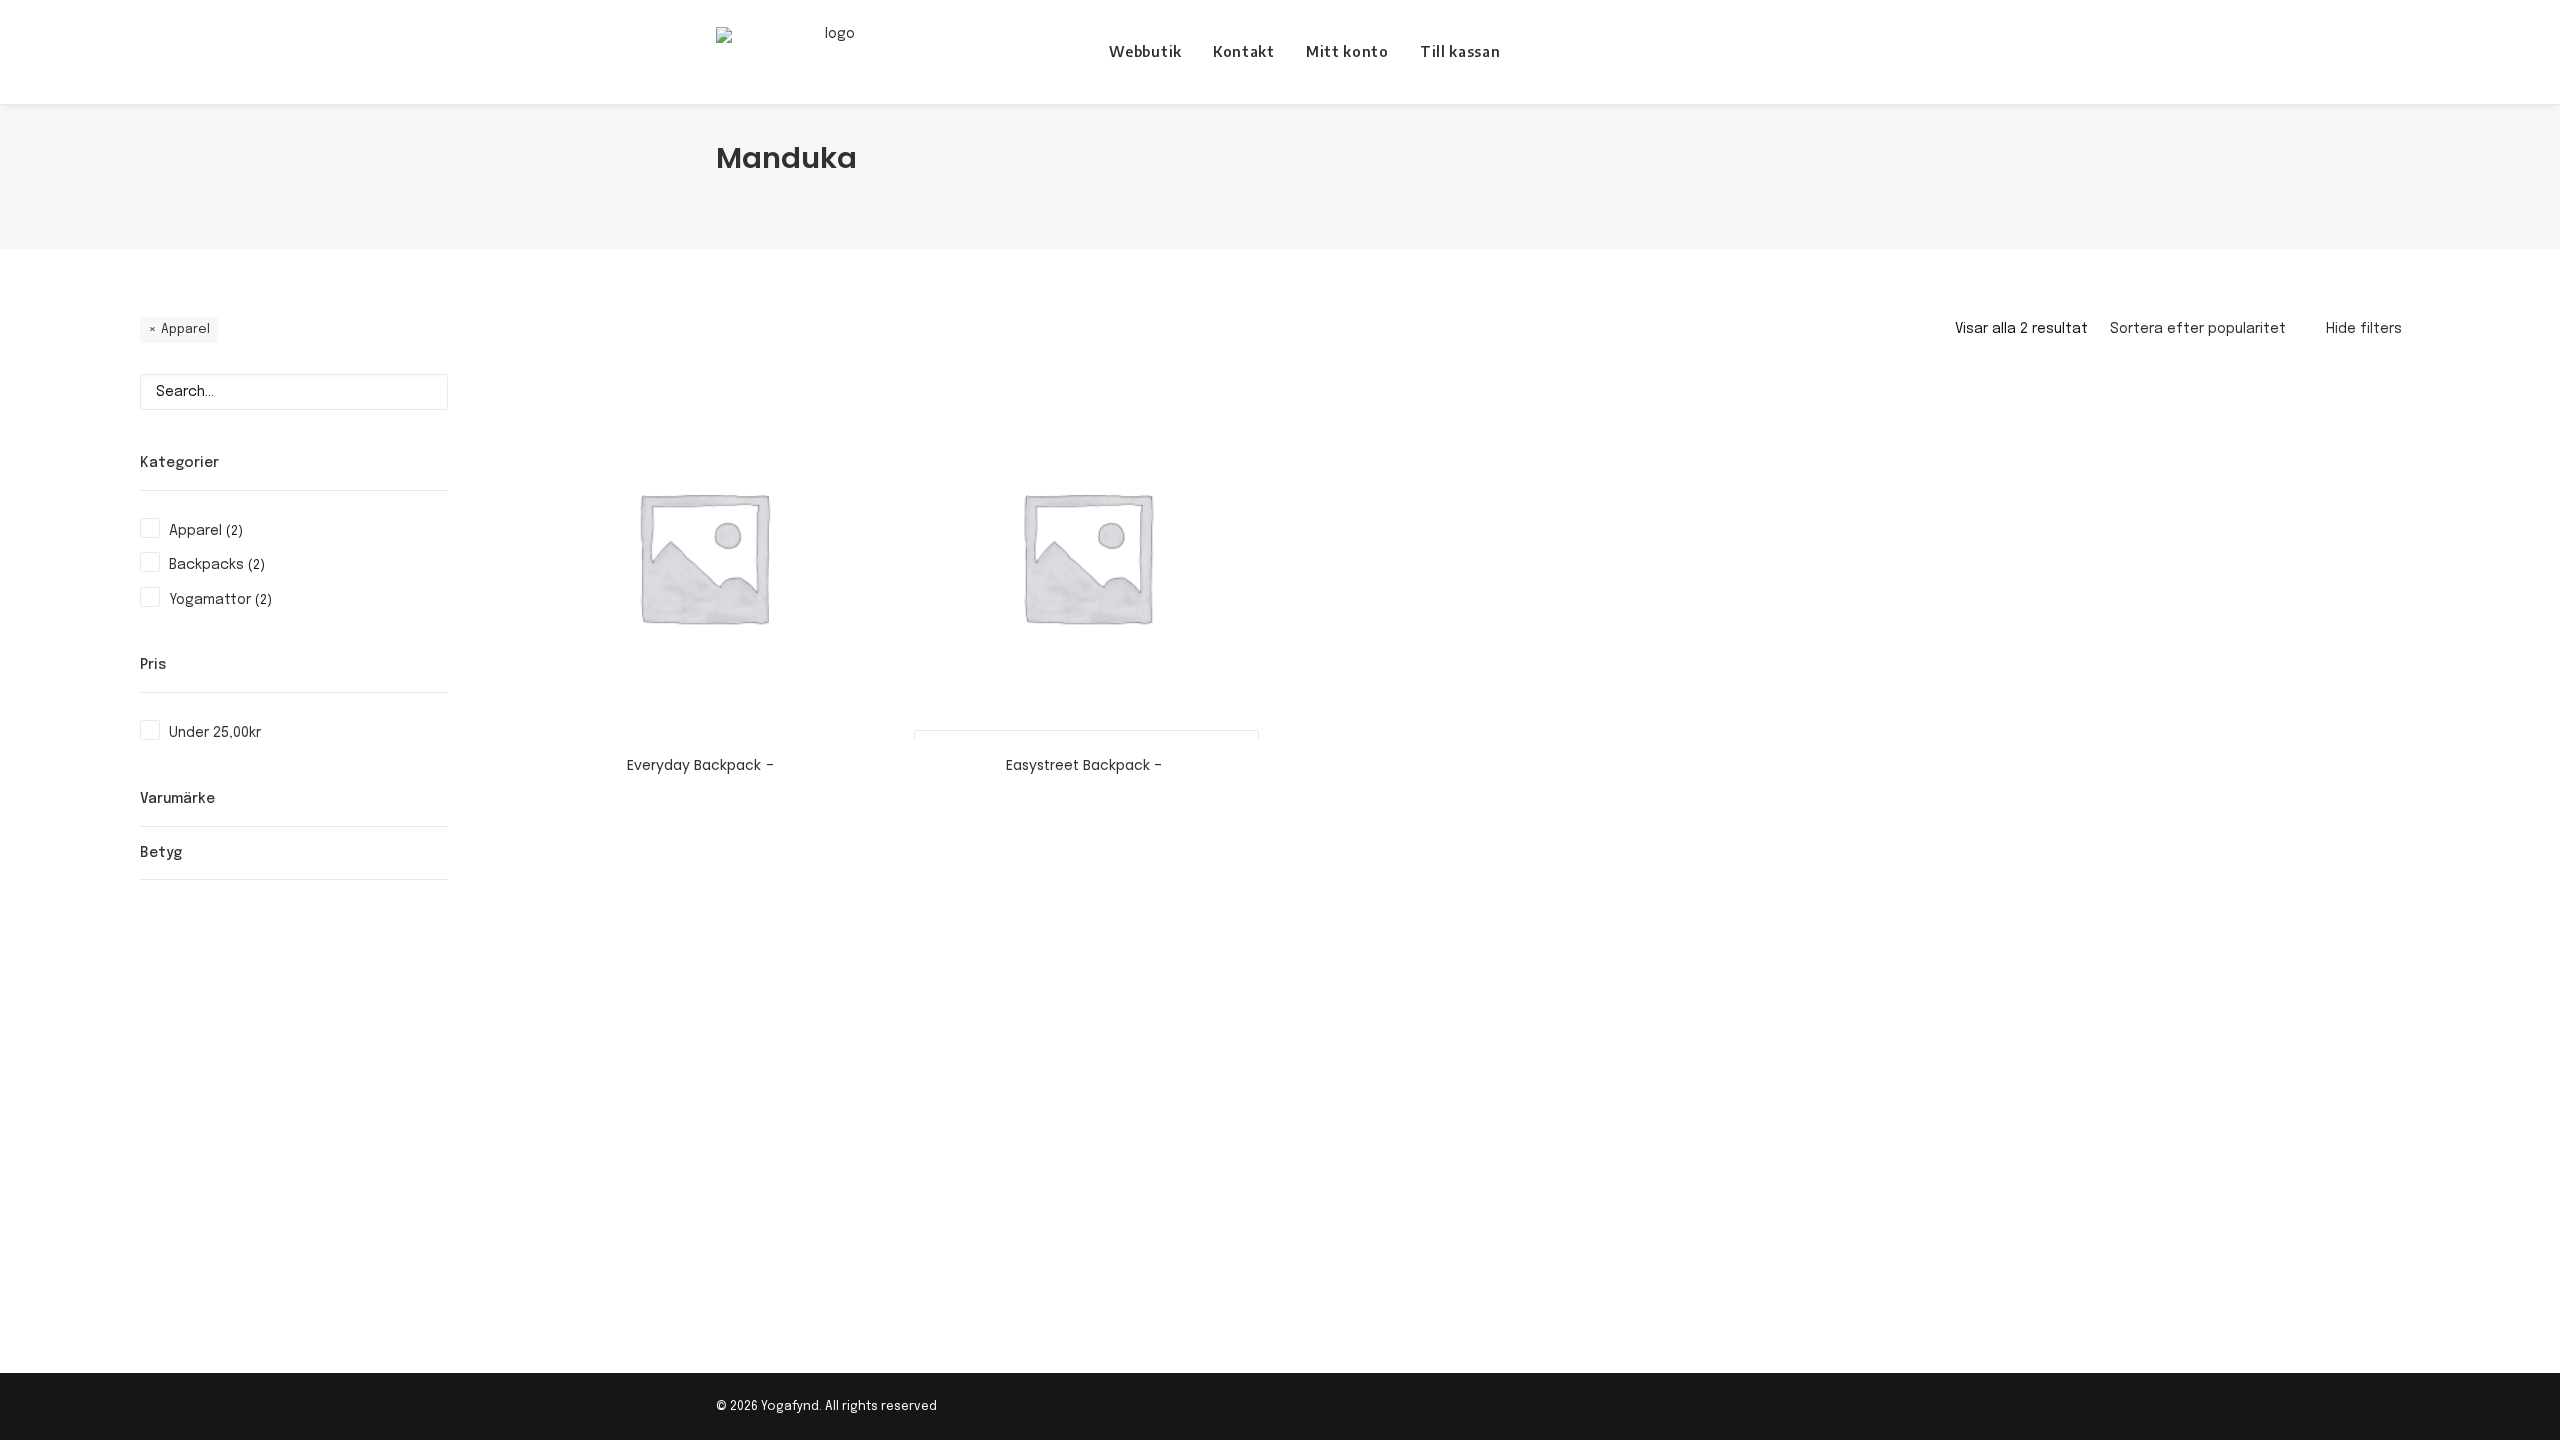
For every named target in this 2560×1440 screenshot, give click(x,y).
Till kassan (1460, 51)
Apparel (185, 329)
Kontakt (1244, 51)
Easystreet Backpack (1078, 765)
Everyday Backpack (694, 765)
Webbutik (1145, 51)
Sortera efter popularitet (2198, 329)
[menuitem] (1145, 52)
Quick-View (862, 396)
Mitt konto (1347, 51)
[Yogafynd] (832, 52)
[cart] (1829, 52)
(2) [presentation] (234, 531)
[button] (1801, 52)
